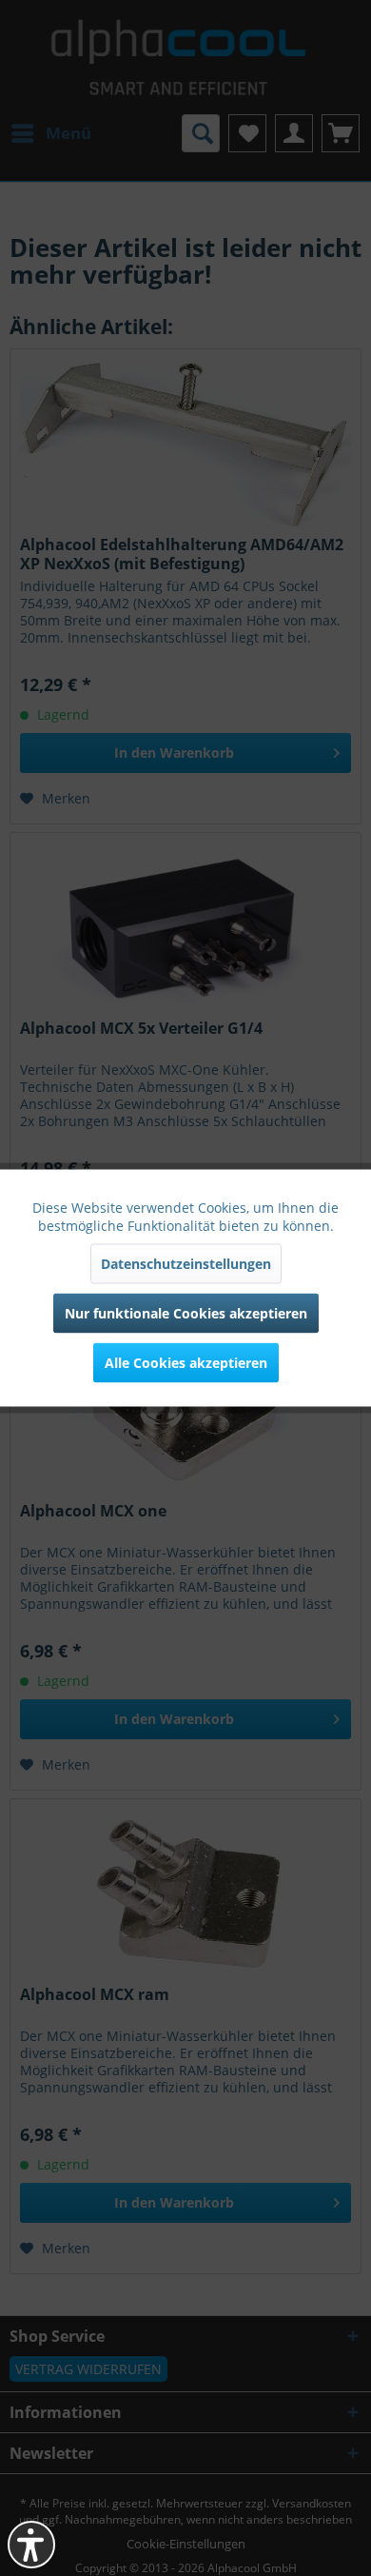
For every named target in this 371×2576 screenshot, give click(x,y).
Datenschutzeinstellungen (186, 1264)
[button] (31, 2545)
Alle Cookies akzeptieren (186, 1363)
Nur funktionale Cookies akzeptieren (186, 1313)
